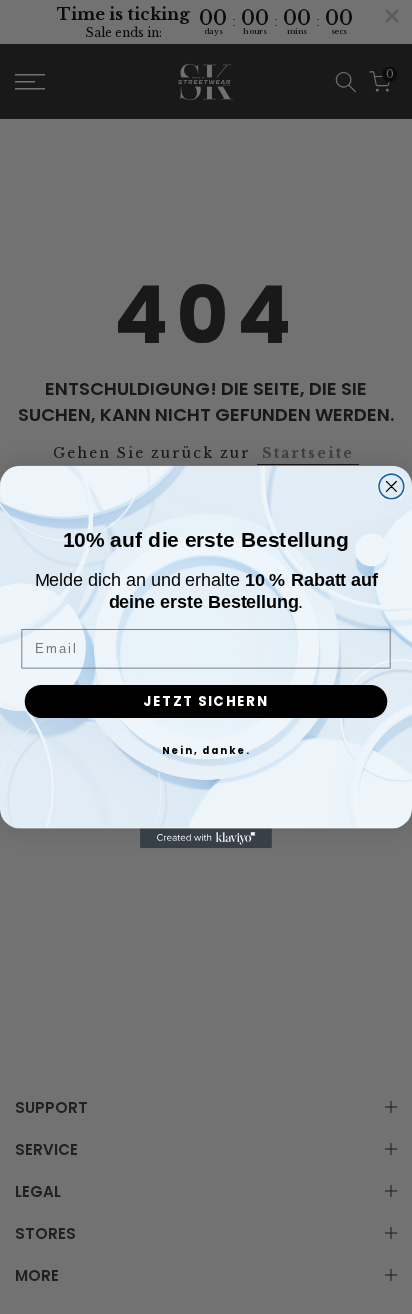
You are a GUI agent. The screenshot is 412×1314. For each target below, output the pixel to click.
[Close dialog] (391, 486)
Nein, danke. (206, 750)
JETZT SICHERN (205, 700)
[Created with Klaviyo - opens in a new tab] (206, 838)
